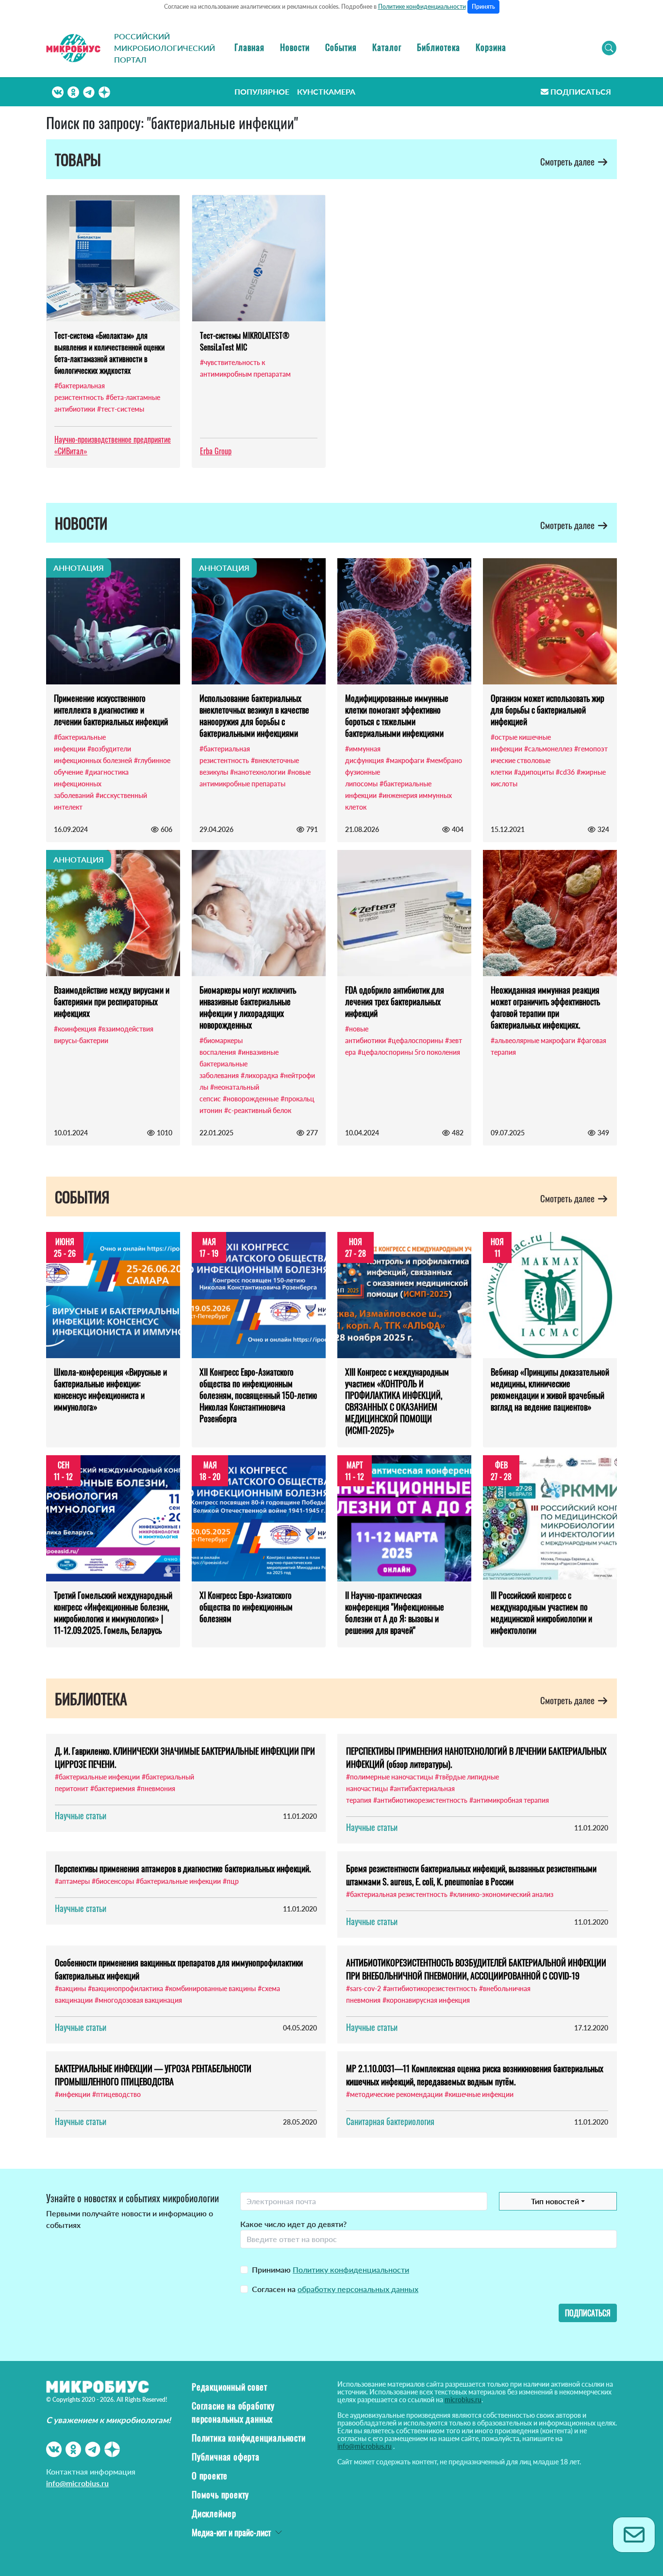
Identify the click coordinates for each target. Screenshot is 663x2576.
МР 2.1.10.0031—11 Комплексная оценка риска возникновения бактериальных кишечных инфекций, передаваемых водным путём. (475, 2075)
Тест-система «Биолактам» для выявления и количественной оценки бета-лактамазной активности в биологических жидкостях (109, 353)
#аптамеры (72, 1881)
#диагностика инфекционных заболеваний (91, 784)
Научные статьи (81, 1815)
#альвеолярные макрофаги (533, 1040)
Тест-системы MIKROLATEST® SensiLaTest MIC (245, 341)
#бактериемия (113, 1788)
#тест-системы (121, 409)
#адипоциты (534, 772)
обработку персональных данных (358, 2289)
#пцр (231, 1881)
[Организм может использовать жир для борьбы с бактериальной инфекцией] (550, 621)
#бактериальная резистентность (397, 1894)
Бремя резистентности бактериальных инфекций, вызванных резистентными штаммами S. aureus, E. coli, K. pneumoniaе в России (471, 1875)
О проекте (210, 2476)
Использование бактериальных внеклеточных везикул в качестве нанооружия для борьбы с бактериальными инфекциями (254, 715)
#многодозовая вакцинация (138, 2000)
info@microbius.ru (77, 2483)
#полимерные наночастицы (390, 1777)
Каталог (387, 47)
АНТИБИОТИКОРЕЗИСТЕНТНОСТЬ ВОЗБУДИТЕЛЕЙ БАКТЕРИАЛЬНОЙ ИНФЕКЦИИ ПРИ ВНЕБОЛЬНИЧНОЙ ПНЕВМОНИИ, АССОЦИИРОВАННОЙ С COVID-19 (476, 1969)
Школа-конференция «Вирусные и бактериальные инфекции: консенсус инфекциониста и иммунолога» (110, 1389)
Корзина (491, 47)
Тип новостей (555, 2201)
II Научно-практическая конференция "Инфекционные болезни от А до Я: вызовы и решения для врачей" (395, 1612)
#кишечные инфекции (479, 2094)
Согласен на (335, 2289)
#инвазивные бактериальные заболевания (239, 1064)
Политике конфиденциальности (422, 7)
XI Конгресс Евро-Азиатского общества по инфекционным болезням (246, 1607)
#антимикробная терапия (509, 1800)
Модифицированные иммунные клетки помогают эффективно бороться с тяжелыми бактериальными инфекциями (397, 715)
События (341, 47)
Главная (249, 47)
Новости (295, 47)
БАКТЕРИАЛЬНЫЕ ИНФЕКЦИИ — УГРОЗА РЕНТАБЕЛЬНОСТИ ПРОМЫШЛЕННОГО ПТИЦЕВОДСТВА (153, 2075)
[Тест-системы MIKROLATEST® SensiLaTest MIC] (259, 258)
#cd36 (565, 772)
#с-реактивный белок (258, 1110)
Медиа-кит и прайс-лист (231, 2532)
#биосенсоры (113, 1881)
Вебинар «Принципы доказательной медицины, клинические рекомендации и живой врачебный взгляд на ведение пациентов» (550, 1389)
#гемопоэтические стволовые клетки (549, 760)
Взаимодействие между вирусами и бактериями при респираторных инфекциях (112, 1001)
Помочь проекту (220, 2494)
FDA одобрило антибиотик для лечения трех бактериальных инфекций (395, 1001)
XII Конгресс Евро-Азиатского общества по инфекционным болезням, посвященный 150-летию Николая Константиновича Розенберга (258, 1395)
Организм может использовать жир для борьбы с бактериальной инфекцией (547, 710)
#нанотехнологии (258, 772)
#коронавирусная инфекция (426, 2000)
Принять (483, 7)
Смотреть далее (568, 161)
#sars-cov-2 (364, 1988)
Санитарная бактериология (390, 2121)
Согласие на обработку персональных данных (233, 2412)
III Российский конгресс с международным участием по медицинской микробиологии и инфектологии (541, 1612)
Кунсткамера (326, 91)
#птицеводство (116, 2094)
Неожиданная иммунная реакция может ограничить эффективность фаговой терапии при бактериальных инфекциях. (545, 1007)
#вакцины (70, 1988)
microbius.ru (463, 2400)
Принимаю (331, 2269)
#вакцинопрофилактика (125, 1988)
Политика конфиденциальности (249, 2438)
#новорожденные (251, 1099)
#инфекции (73, 2094)
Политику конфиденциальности (351, 2269)
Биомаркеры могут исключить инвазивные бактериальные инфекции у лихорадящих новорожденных (248, 1007)
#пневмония (156, 1788)
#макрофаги (405, 760)
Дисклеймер (214, 2513)
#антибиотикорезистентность (420, 1800)
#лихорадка (259, 1075)
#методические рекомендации (394, 2094)
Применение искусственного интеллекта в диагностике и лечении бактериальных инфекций (111, 710)
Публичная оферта (226, 2457)
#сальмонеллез (548, 749)
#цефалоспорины (415, 1040)
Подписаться (581, 91)
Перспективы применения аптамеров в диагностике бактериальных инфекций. (183, 1868)
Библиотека (439, 47)
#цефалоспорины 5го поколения (409, 1052)
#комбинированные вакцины (210, 1988)
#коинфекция (75, 1029)
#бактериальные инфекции (97, 1777)
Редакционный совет (229, 2387)
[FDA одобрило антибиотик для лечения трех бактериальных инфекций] (404, 913)
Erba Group (216, 451)
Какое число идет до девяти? (293, 2224)
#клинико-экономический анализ (501, 1894)
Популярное (262, 91)
